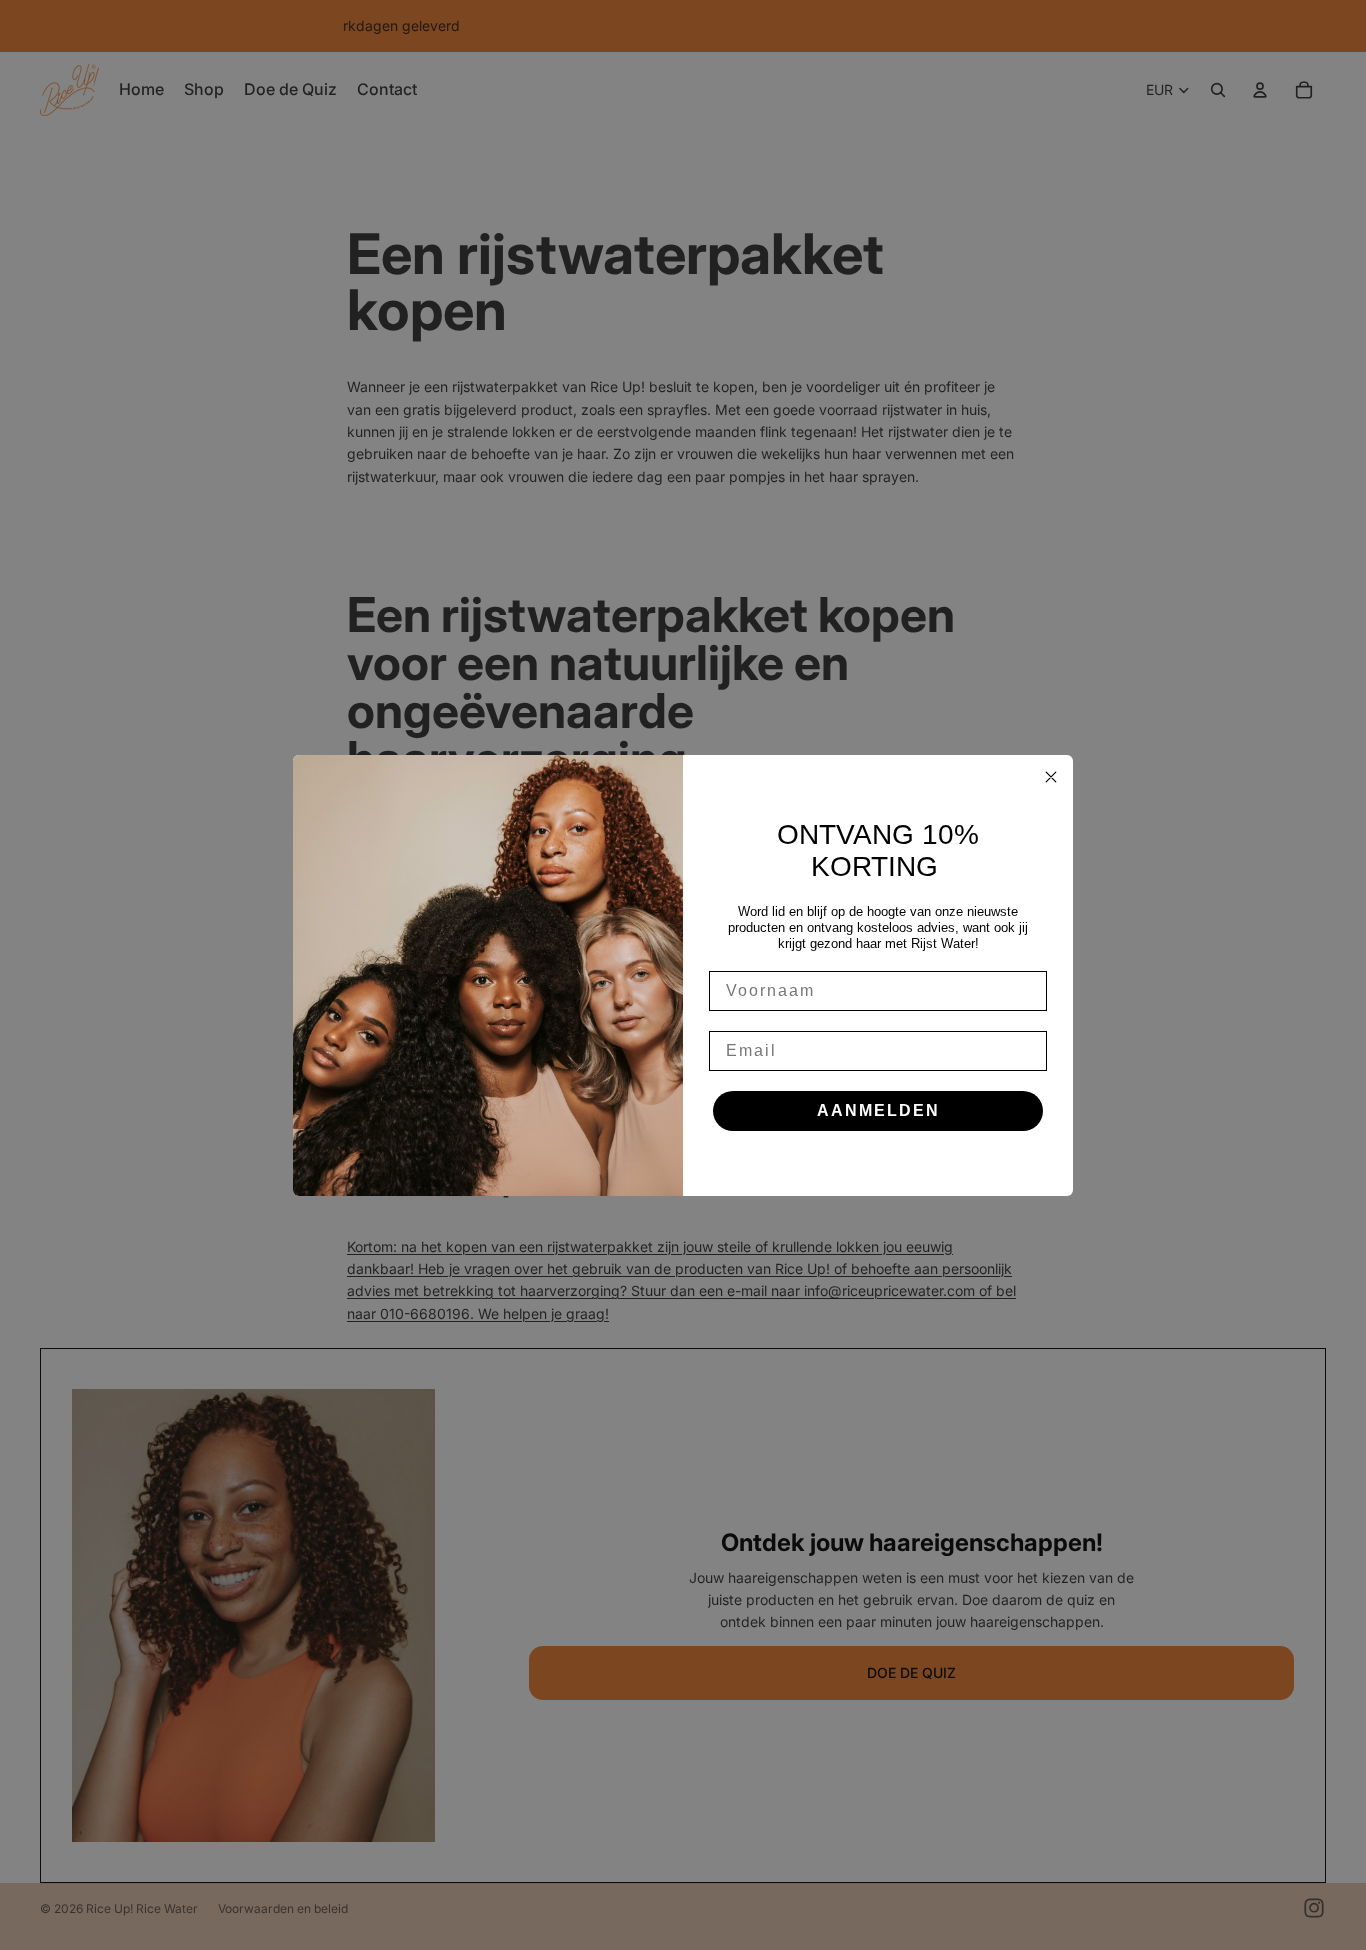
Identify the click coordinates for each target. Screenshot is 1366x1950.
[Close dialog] (1051, 777)
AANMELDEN (878, 1110)
